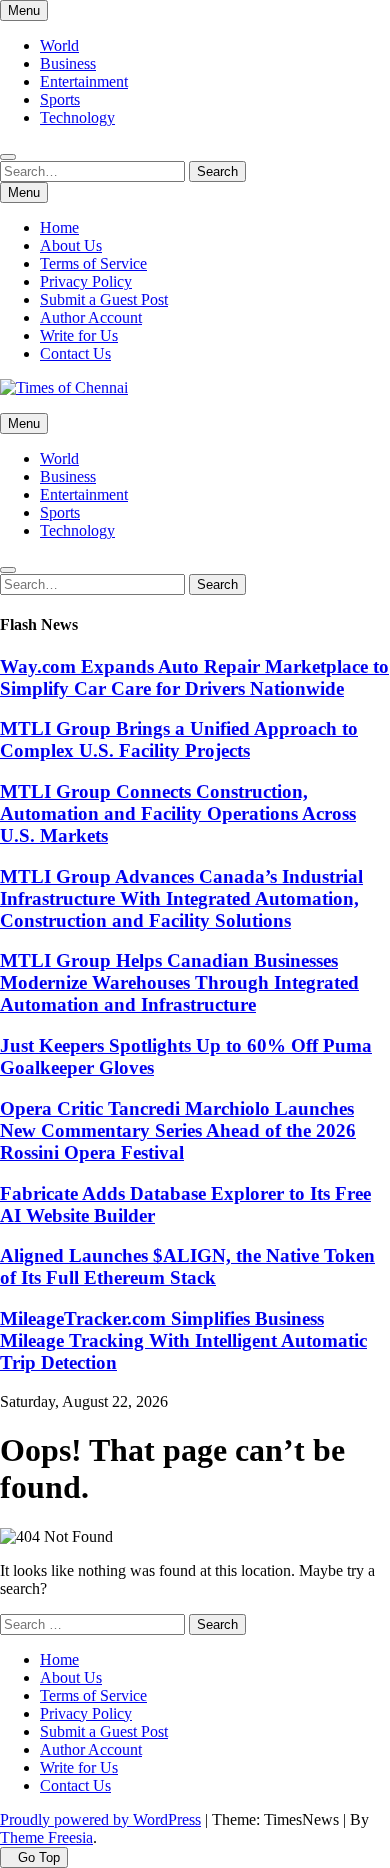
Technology (77, 117)
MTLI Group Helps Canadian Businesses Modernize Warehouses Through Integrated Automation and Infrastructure (179, 982)
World (59, 45)
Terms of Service (93, 263)
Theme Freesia (46, 1837)
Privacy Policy (86, 281)
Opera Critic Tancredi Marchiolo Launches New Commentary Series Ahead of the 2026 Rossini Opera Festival (178, 1130)
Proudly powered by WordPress (100, 1819)
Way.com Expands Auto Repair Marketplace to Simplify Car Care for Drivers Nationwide (194, 677)
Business (68, 63)
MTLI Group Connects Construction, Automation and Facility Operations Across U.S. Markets (178, 813)
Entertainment (84, 81)
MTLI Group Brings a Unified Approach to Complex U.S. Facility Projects (179, 739)
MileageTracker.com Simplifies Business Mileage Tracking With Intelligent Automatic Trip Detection (183, 1340)
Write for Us (79, 335)
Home (59, 227)
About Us (71, 245)
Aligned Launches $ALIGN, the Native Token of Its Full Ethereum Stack (187, 1266)
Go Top (39, 1857)
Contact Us (75, 353)
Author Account (91, 317)
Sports (60, 99)
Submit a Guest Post (104, 299)
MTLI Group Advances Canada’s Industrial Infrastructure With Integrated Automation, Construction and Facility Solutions (181, 898)
